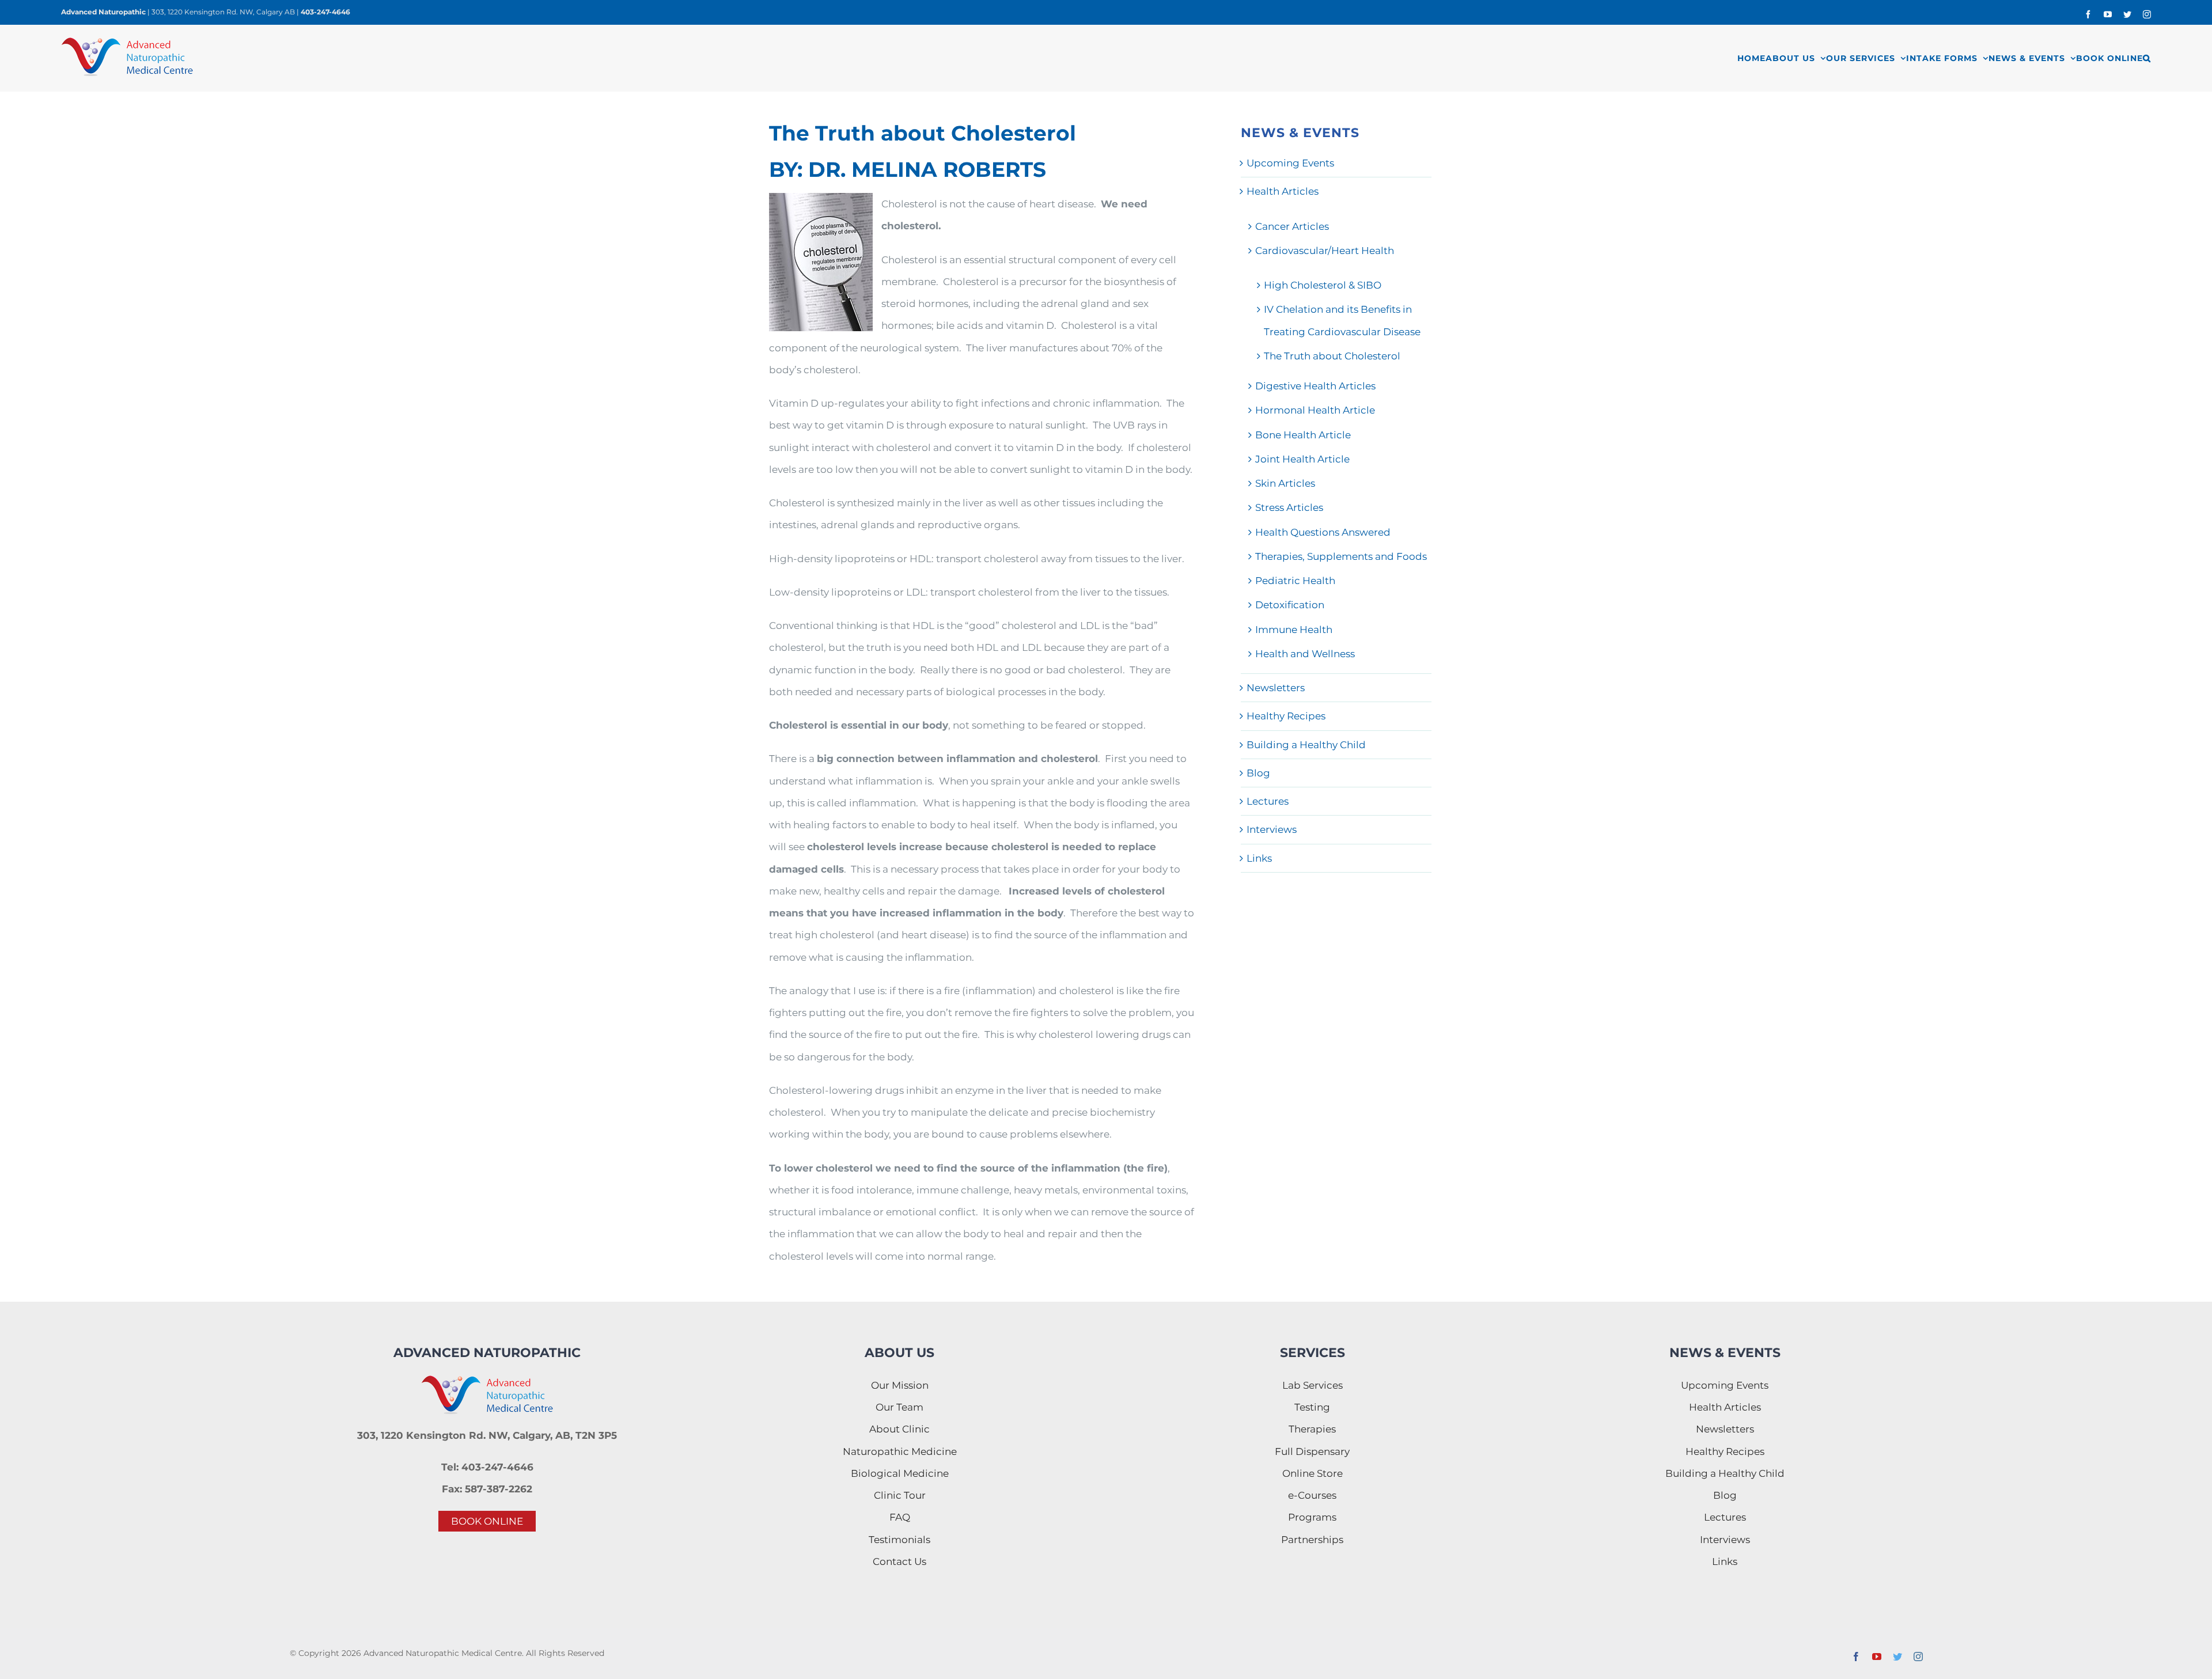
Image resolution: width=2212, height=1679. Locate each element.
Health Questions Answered (1323, 532)
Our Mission (900, 1385)
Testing (1312, 1407)
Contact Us (899, 1561)
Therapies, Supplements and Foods (1341, 556)
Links (1259, 858)
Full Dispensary (1312, 1451)
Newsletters (1276, 688)
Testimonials (899, 1540)
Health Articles (1283, 191)
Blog (1258, 773)
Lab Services (1313, 1385)
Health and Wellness (1305, 654)
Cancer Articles (1292, 226)
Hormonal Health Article (1315, 410)
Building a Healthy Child (1306, 745)
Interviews (1272, 829)
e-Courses (1312, 1495)
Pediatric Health (1295, 581)
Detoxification (1290, 605)
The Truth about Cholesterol (1332, 356)
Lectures (1268, 801)
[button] (2147, 58)
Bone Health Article (1303, 435)
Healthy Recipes (1286, 716)
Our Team (899, 1407)
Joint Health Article (1302, 459)
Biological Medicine (900, 1473)
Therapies (1312, 1429)
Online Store (1313, 1473)
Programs (1312, 1517)
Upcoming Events (1290, 163)
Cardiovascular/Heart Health (1325, 251)
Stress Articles (1289, 507)
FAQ (900, 1517)
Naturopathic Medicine (900, 1451)
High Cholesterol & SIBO (1323, 285)
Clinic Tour (900, 1495)
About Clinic (899, 1429)
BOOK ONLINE (487, 1521)
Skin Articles (1285, 483)
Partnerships (1312, 1540)
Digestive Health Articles (1315, 386)
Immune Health (1294, 630)
